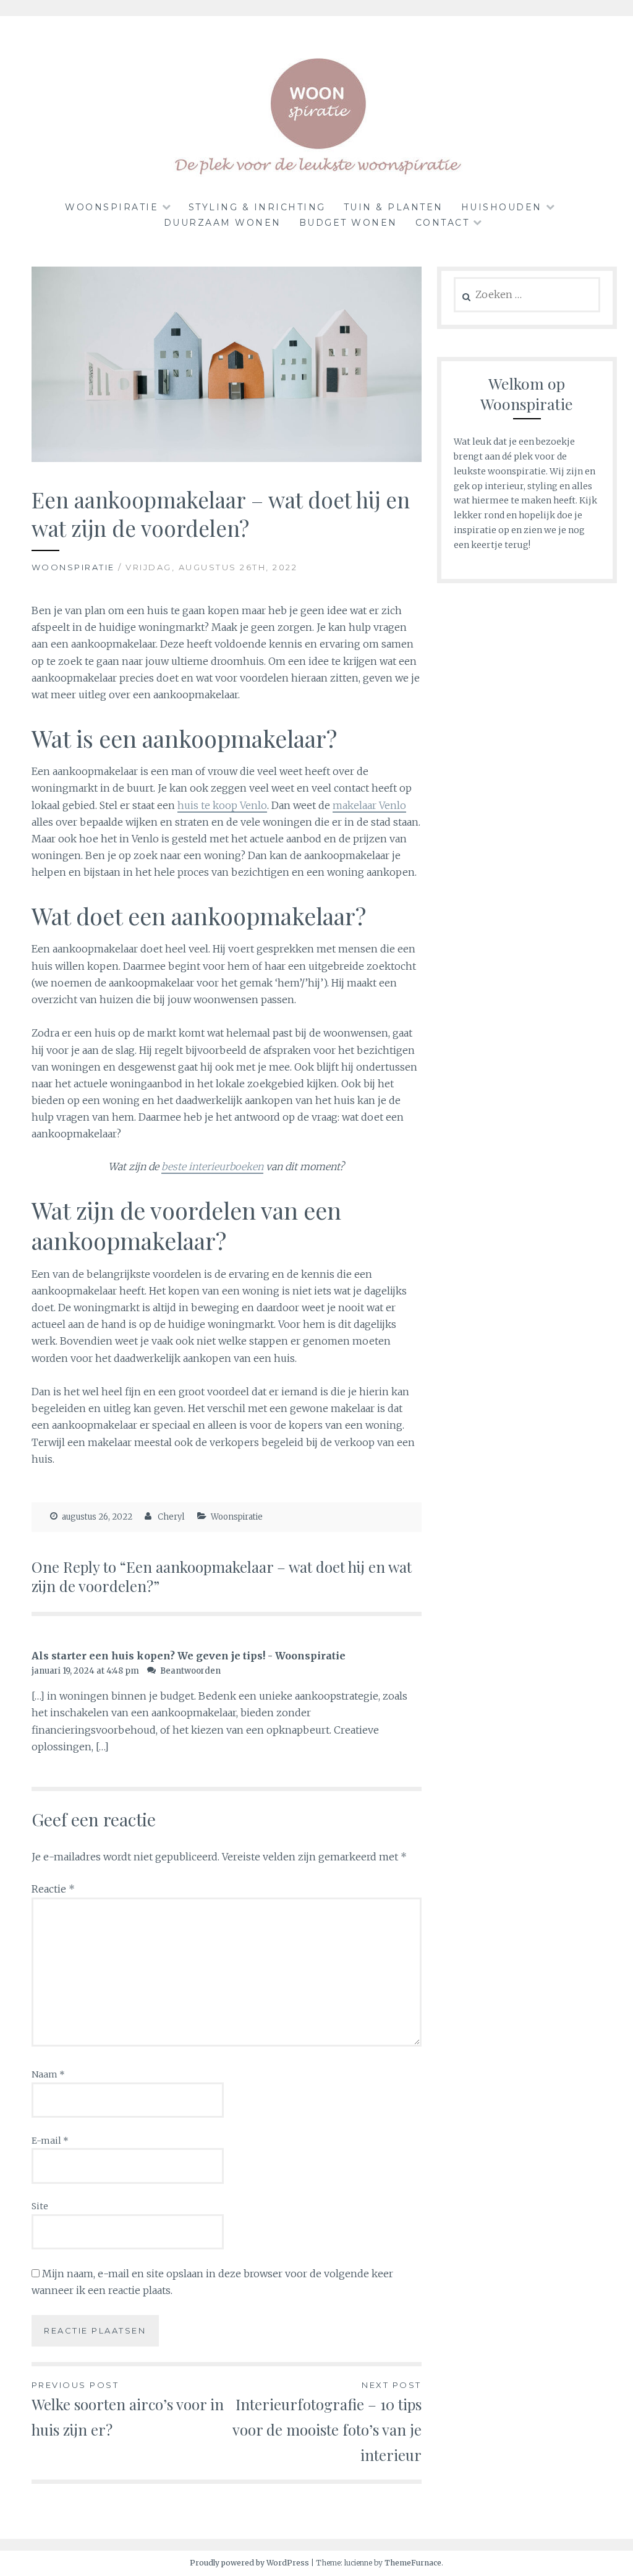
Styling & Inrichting (257, 207)
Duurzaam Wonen (223, 223)
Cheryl (171, 1517)
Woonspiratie (112, 207)
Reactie (53, 1889)
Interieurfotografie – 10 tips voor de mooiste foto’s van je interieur (327, 2422)
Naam (48, 2074)
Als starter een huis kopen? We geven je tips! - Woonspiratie (189, 1656)
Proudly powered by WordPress (249, 2563)
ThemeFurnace (413, 2563)
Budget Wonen (348, 223)
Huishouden (502, 207)
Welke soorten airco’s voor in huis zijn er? (128, 2410)
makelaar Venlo (369, 805)
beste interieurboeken (212, 1166)
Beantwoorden (190, 1671)
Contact (443, 223)
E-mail (50, 2141)
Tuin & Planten (393, 207)
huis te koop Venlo (222, 805)
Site (40, 2206)
